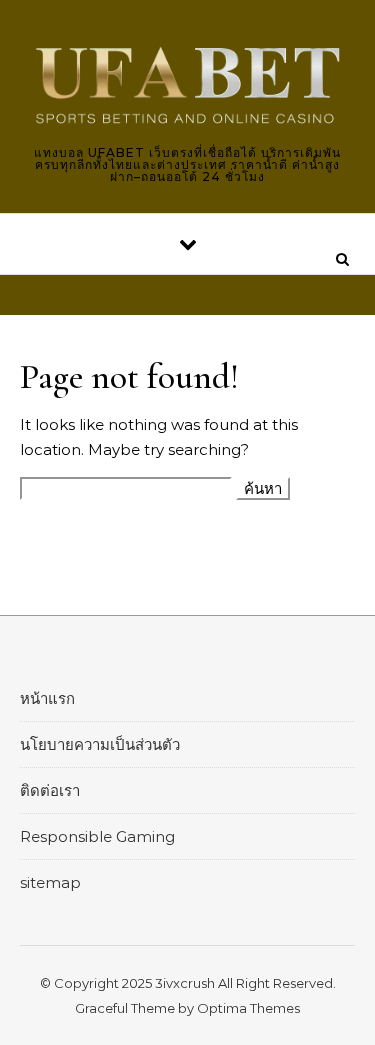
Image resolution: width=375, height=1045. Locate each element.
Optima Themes (248, 1008)
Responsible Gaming (97, 836)
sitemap (50, 882)
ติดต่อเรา (50, 790)
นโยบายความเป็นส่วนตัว (100, 744)
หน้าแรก (47, 698)
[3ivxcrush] (187, 86)
